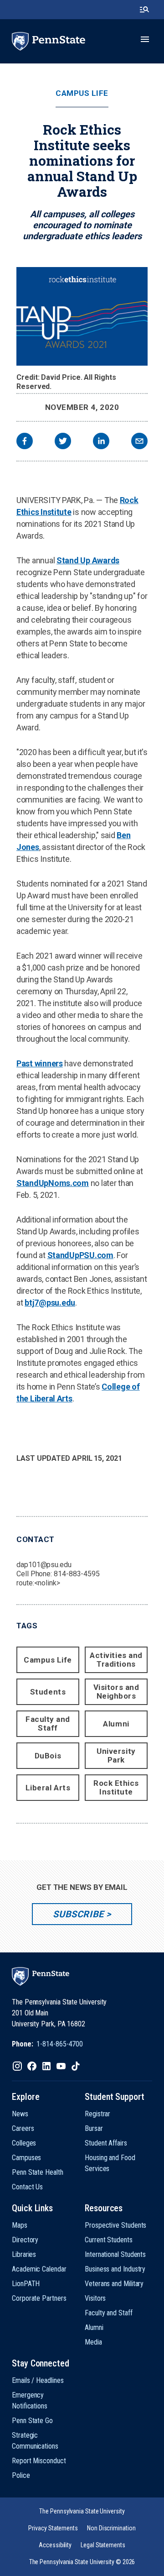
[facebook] (25, 442)
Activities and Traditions (116, 1660)
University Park (116, 1755)
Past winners (40, 1063)
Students (48, 1692)
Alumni (116, 1724)
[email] (139, 442)
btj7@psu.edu (50, 1303)
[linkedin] (101, 442)
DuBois (48, 1756)
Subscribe (78, 1914)
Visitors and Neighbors (116, 1692)
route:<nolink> (38, 1583)
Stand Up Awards (88, 560)
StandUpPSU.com (80, 1255)
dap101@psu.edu (44, 1565)
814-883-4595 (77, 1574)
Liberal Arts (48, 1788)
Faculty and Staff (48, 1723)
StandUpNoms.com (53, 1183)
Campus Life (82, 93)
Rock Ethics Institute (116, 1787)
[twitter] (63, 442)
